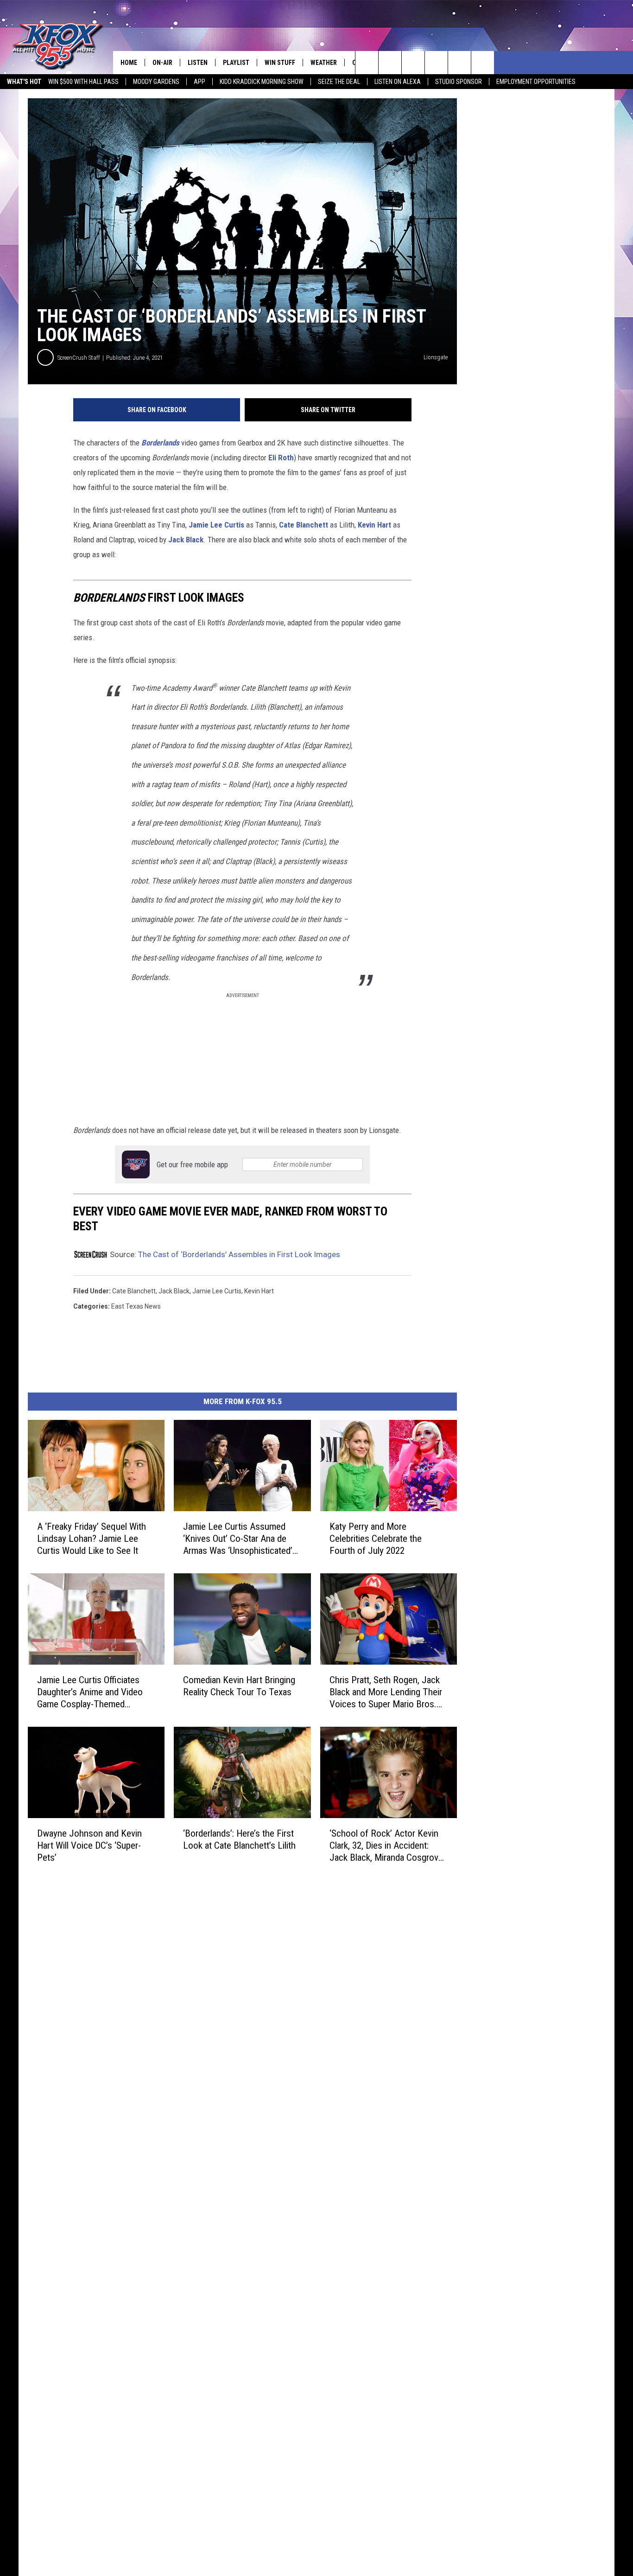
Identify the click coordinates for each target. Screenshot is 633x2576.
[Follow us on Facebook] (413, 63)
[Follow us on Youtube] (459, 63)
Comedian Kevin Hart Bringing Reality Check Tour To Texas (239, 1686)
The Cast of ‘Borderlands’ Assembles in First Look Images (239, 1254)
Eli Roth (281, 458)
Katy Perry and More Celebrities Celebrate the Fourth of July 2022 (376, 1539)
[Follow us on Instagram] (436, 63)
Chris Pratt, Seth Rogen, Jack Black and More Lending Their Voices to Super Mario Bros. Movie (386, 1692)
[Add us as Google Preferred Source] (390, 63)
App (199, 82)
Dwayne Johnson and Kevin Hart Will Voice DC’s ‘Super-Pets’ (89, 1845)
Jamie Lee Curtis (216, 525)
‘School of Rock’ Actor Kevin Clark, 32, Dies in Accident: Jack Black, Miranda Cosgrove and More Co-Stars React (386, 1845)
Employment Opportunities (536, 82)
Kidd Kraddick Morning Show (262, 82)
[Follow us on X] (483, 63)
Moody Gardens (156, 82)
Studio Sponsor (459, 82)
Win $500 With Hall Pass (83, 82)
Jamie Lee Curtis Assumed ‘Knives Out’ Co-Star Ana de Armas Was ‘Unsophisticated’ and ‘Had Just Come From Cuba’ (238, 1539)
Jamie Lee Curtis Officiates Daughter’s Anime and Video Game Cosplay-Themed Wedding (90, 1692)
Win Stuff (280, 63)
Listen (198, 63)
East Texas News (136, 1306)
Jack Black (186, 540)
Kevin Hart (374, 525)
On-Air (162, 63)
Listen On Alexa (398, 82)
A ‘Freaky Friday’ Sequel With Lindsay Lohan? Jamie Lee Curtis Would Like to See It (92, 1539)
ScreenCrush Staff (79, 358)
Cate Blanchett (304, 525)
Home (129, 63)
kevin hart (259, 1291)
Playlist (236, 63)
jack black (174, 1291)
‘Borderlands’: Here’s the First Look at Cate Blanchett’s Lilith (239, 1839)
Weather (324, 63)
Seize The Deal (339, 82)
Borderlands (160, 443)
